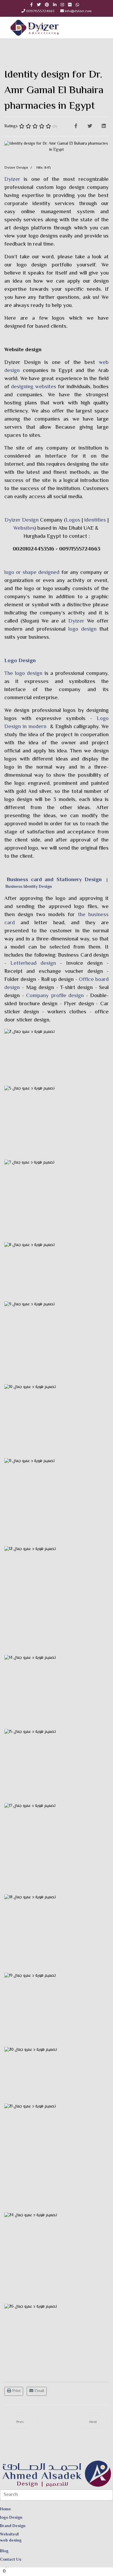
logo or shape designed (32, 573)
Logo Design (20, 661)
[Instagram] (62, 5)
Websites (24, 528)
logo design (82, 629)
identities (95, 520)
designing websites (34, 387)
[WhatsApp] (77, 5)
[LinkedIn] (55, 5)
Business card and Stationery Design (54, 880)
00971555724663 (40, 11)
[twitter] (39, 5)
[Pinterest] (47, 5)
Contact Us (11, 2560)
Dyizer (12, 179)
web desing (11, 2541)
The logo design (23, 674)
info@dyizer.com (78, 11)
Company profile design (55, 996)
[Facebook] (76, 126)
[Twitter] (90, 126)
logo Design (11, 2518)
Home (6, 2509)
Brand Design (13, 2526)
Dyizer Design (22, 363)
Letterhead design (31, 963)
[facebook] (31, 5)
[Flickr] (70, 5)
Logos (73, 520)
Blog (4, 2551)
